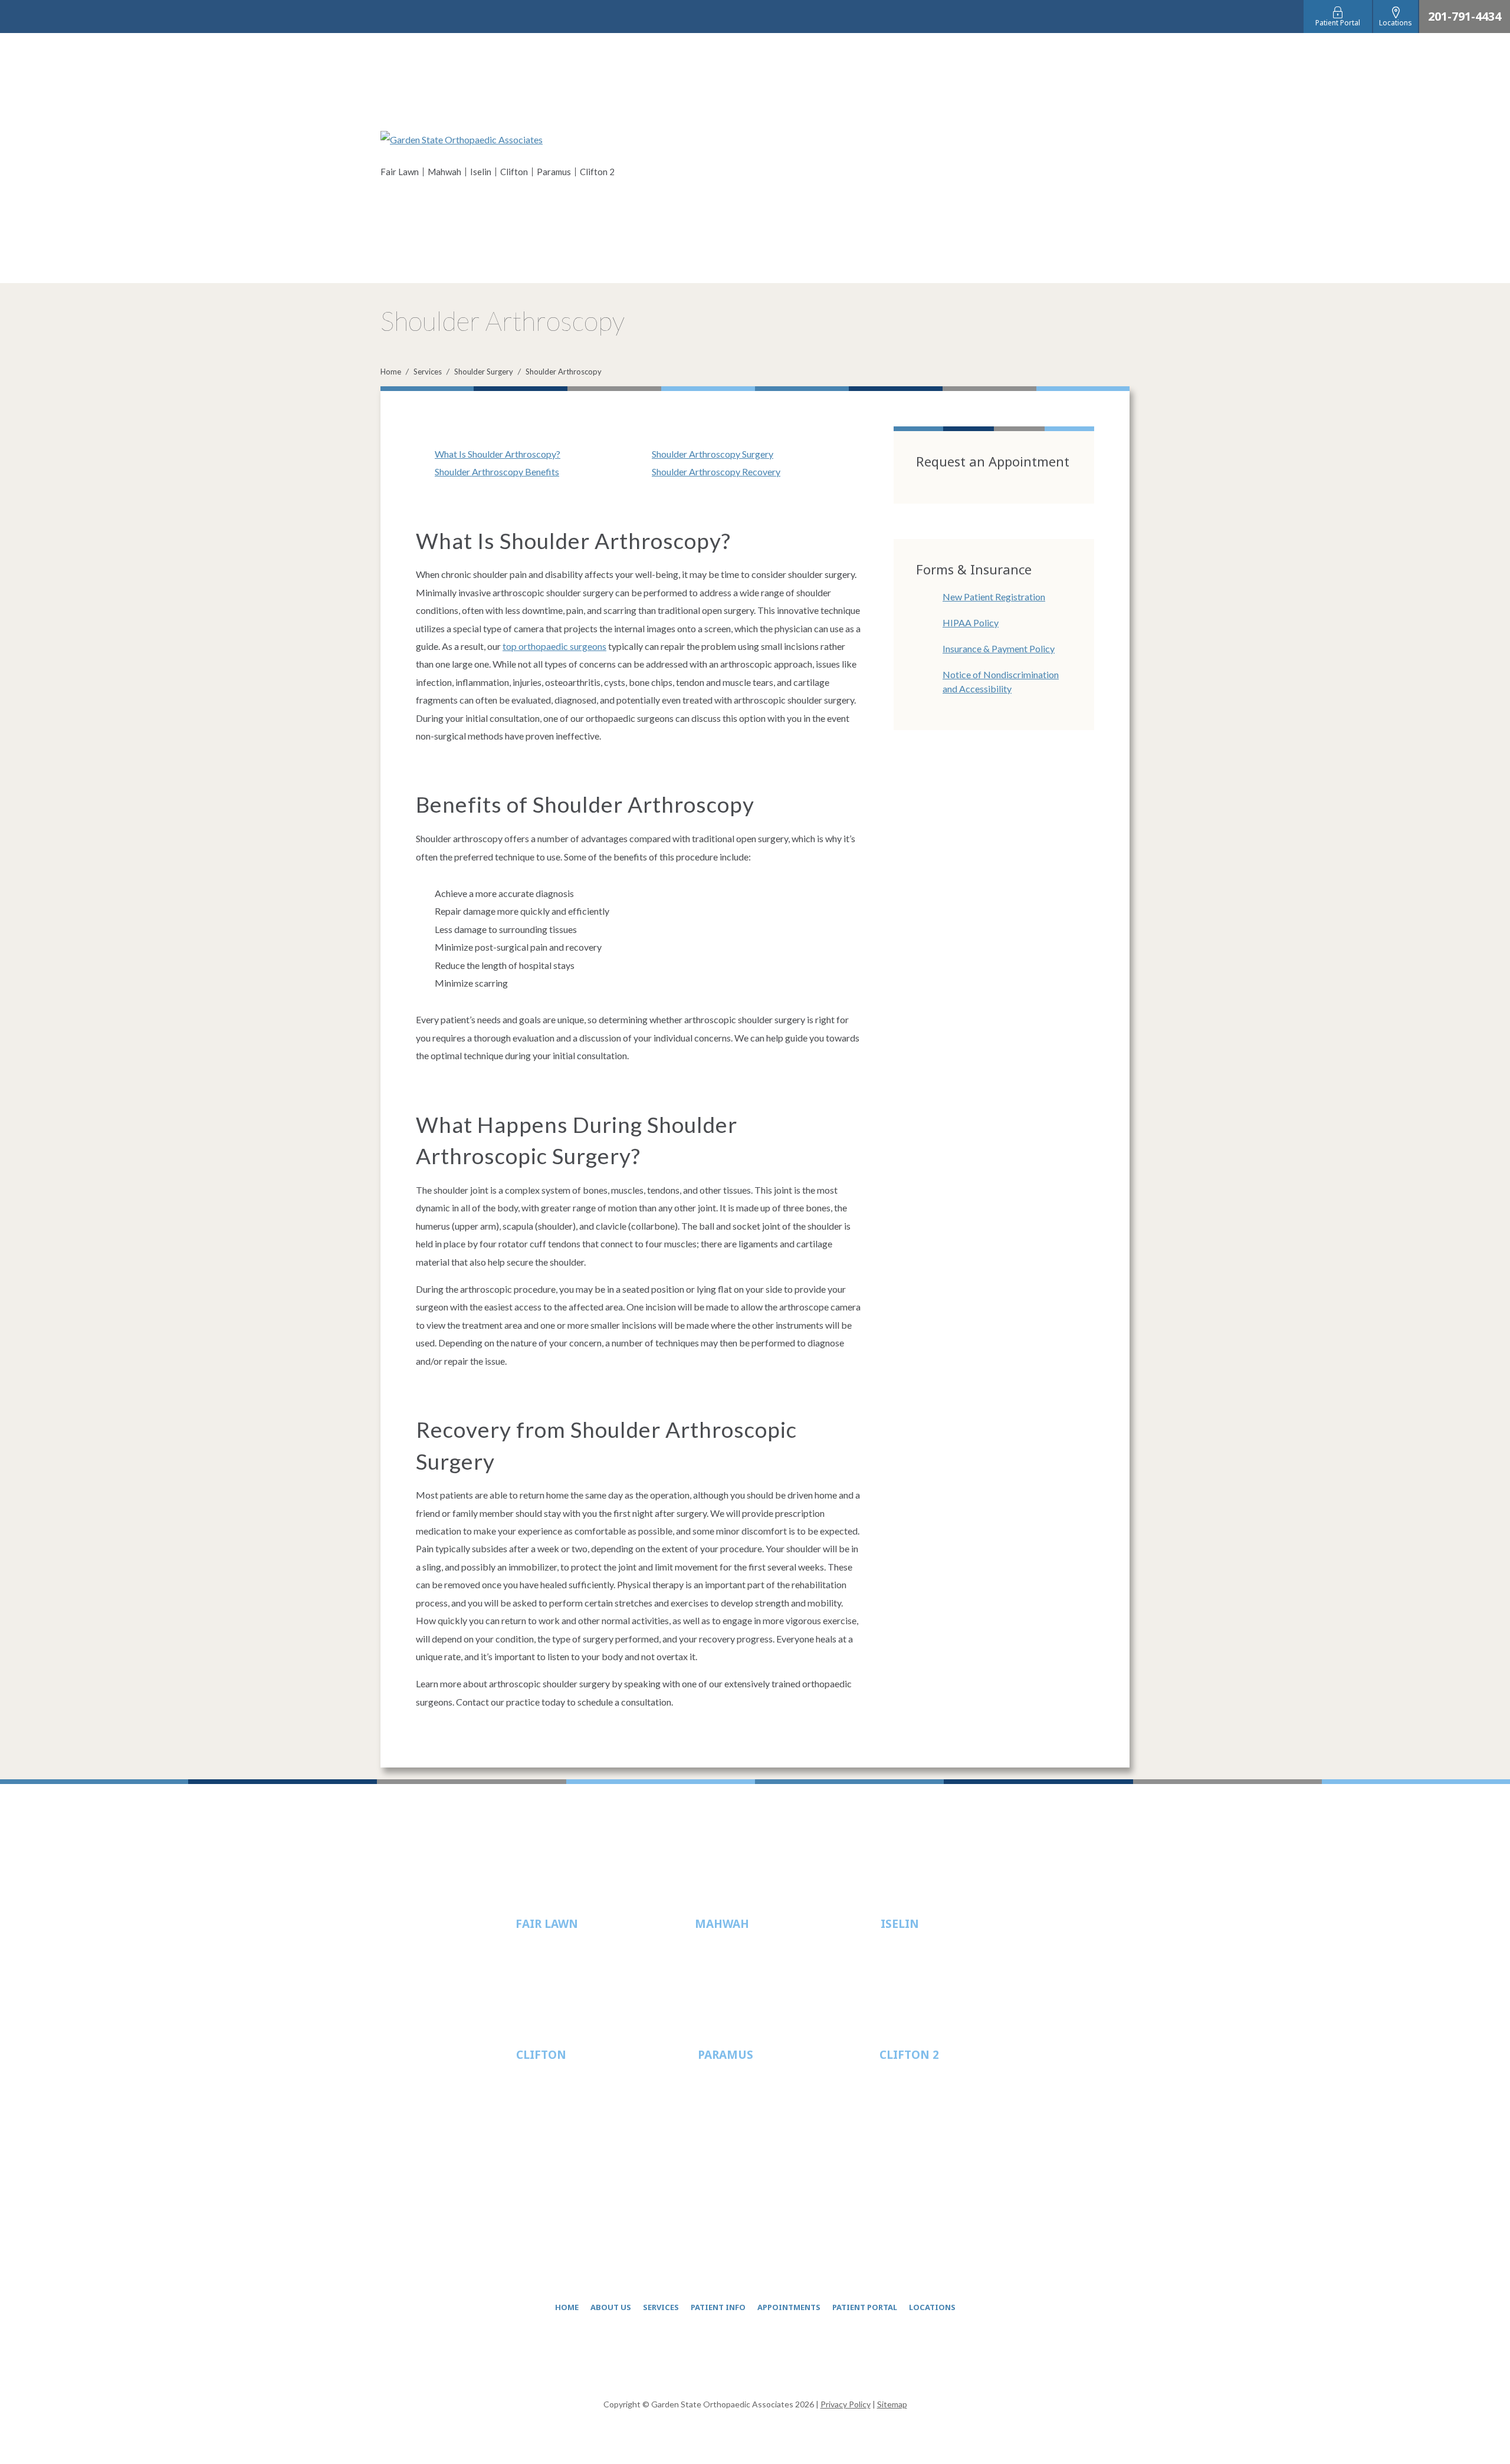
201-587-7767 (744, 2113)
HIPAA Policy (971, 622)
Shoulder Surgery (484, 372)
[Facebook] (713, 2355)
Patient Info (718, 2307)
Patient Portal (865, 2307)
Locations (932, 2307)
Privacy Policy (846, 2404)
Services (428, 372)
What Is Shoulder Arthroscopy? (498, 454)
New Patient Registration (994, 597)
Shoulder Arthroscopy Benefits (497, 472)
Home (391, 372)
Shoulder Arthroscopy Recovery (716, 472)
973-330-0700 (562, 2113)
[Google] (797, 2355)
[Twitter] (741, 2355)
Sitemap (892, 2404)
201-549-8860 (925, 2113)
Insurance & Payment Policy (999, 648)
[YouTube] (769, 2355)
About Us (611, 2307)
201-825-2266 (741, 1982)
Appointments (789, 2307)
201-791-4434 (1465, 17)
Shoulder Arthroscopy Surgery (713, 454)
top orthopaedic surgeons (554, 646)
